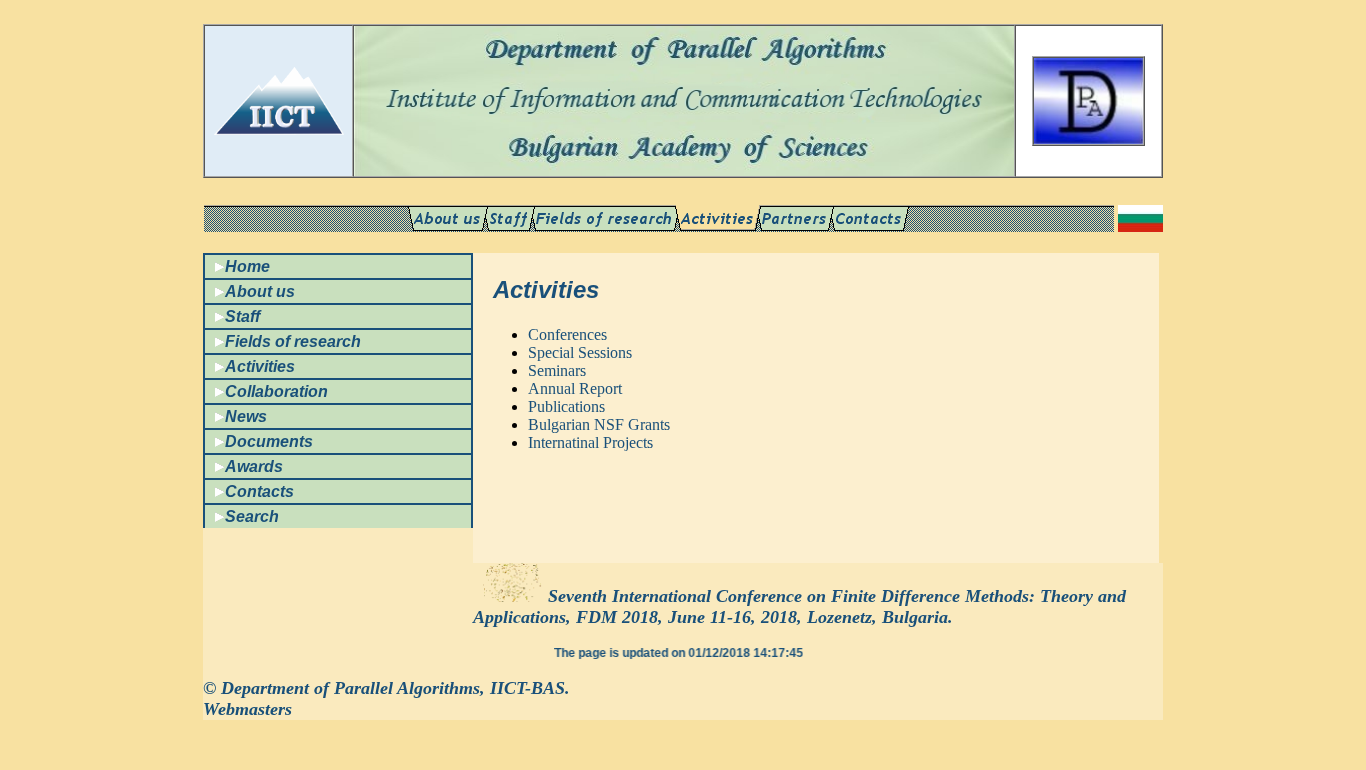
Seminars (557, 370)
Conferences (567, 334)
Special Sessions (580, 352)
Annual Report (575, 388)
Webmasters (247, 709)
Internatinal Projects (590, 442)
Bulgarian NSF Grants (599, 424)
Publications (566, 406)
